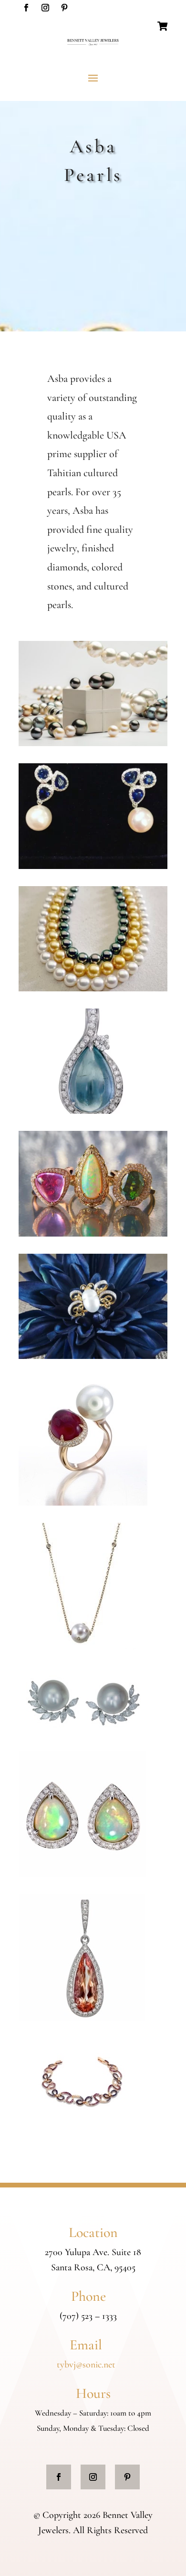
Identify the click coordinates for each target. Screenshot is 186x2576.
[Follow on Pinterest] (64, 8)
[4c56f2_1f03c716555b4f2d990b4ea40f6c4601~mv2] (93, 1234)
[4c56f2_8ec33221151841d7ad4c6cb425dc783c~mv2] (93, 988)
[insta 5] (93, 1356)
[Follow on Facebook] (26, 8)
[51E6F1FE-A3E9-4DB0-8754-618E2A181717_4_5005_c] (84, 1731)
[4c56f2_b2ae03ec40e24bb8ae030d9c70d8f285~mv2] (93, 866)
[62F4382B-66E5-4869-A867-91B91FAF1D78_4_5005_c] (83, 1874)
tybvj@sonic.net (86, 2365)
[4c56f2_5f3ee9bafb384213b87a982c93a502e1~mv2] (93, 1111)
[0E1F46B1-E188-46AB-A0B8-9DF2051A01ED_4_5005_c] (82, 2018)
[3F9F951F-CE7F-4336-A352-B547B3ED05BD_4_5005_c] (82, 2125)
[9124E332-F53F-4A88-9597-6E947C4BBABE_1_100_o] (93, 743)
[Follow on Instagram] (45, 8)
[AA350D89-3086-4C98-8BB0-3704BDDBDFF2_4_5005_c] (83, 1503)
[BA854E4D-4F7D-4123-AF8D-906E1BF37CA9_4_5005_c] (80, 1647)
